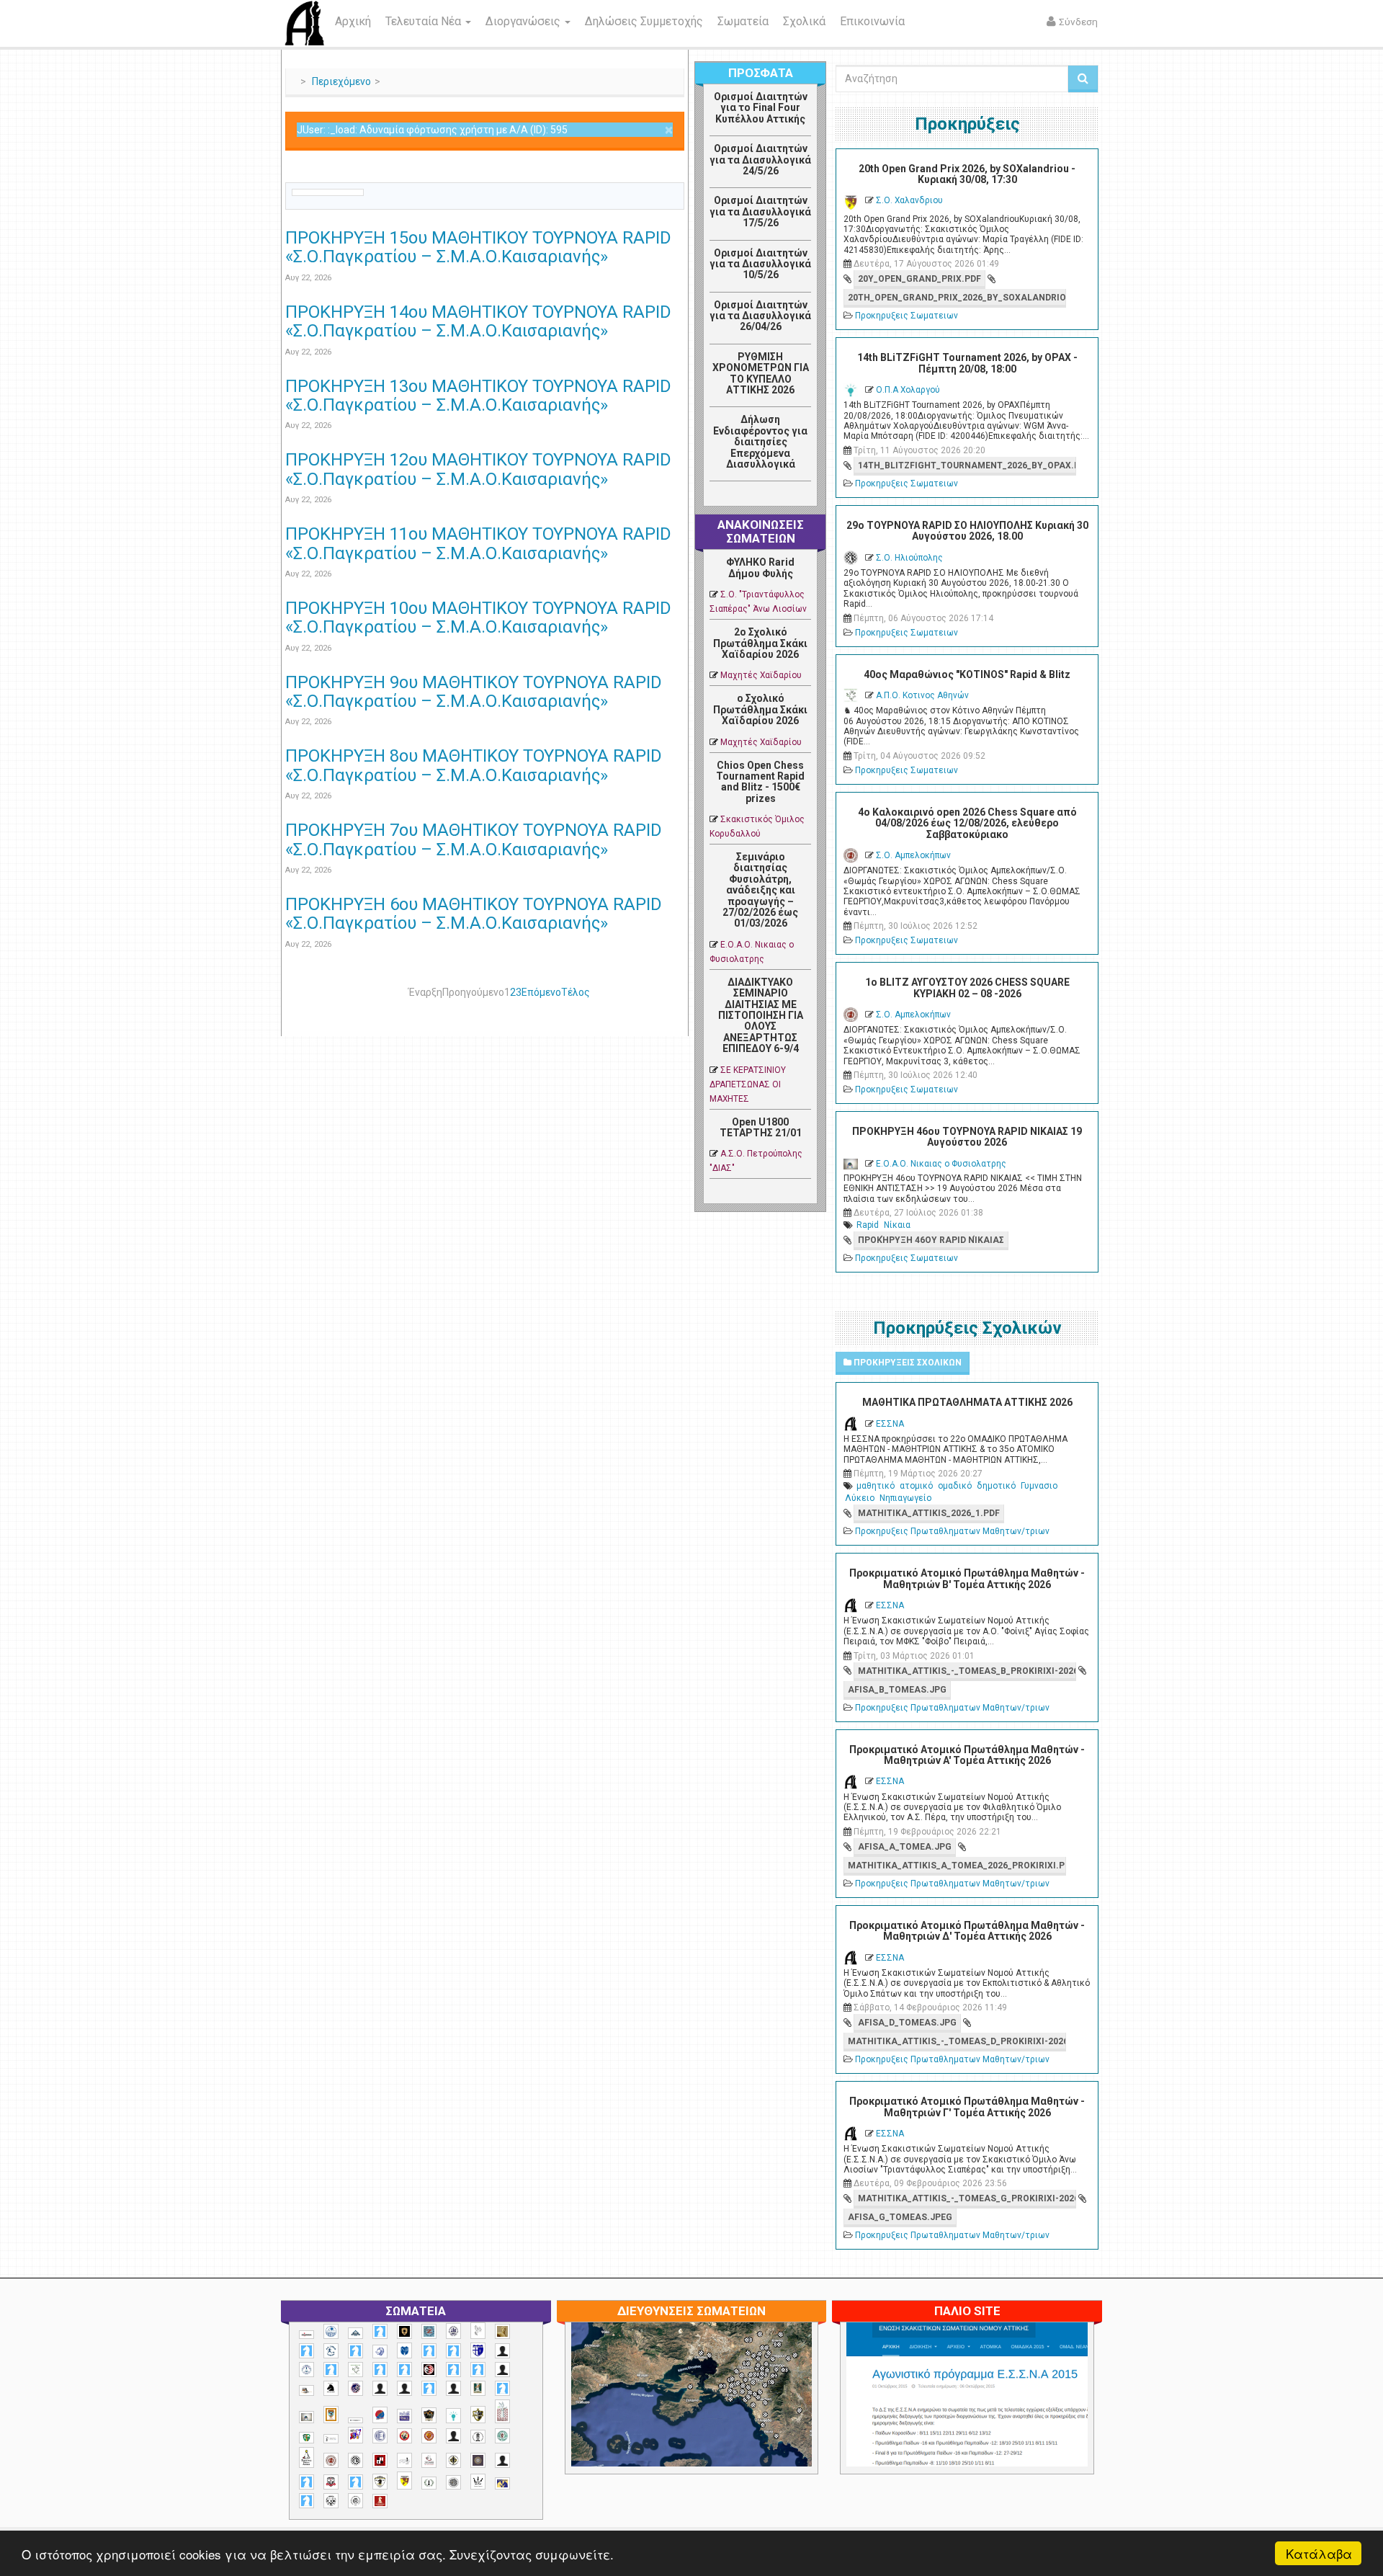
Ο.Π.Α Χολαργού (908, 390)
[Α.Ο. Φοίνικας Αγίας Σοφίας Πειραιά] (306, 2370)
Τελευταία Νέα (425, 21)
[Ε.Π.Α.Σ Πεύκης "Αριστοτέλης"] (355, 2420)
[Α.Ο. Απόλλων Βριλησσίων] (502, 2331)
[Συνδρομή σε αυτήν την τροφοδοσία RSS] (673, 174)
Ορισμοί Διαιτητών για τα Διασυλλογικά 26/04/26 (760, 316)
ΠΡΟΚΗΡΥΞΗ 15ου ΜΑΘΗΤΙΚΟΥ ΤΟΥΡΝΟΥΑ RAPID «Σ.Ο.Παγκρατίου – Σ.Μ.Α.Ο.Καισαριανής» (478, 247)
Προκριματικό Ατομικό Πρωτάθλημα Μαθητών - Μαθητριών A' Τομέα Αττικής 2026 (967, 1755)
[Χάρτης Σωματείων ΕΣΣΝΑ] (725, 2412)
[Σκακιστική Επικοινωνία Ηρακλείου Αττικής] (478, 2482)
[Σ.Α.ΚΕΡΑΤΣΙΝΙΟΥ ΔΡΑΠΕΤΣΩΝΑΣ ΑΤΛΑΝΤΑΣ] (453, 2436)
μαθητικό (876, 1486)
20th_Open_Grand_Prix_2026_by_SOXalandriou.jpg (957, 298)
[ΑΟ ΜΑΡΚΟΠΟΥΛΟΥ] (355, 2388)
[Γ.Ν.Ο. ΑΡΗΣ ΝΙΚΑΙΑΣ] (453, 2388)
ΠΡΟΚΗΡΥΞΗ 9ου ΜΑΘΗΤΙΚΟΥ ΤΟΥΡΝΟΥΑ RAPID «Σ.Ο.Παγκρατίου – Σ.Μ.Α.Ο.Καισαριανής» (474, 692)
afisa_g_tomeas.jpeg (900, 2217)
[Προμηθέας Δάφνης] (404, 2436)
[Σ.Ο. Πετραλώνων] (331, 2482)
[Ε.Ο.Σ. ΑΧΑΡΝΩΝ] (331, 2415)
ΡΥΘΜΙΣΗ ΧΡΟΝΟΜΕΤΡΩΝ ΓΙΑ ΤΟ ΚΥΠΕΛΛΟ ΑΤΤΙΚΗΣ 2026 (761, 373)
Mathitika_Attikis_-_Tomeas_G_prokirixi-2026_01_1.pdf (967, 2198)
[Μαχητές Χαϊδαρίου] (429, 2415)
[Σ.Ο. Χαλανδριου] (404, 2481)
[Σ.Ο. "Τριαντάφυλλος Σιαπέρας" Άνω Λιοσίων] (502, 2436)
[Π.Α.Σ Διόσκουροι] (478, 2415)
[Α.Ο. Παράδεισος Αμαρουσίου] (453, 2351)
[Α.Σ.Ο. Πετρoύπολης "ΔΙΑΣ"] (306, 2390)
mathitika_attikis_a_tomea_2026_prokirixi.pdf (957, 1866)
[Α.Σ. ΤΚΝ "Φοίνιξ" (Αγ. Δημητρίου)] (502, 2370)
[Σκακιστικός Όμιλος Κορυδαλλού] (355, 2501)
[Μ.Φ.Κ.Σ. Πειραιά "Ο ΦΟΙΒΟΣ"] (404, 2416)
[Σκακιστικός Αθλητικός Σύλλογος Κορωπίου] (502, 2483)
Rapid (868, 1225)
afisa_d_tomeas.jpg (907, 2023)
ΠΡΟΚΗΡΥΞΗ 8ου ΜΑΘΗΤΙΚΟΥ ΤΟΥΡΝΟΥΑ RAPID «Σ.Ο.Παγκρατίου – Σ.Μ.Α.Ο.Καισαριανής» (474, 765)
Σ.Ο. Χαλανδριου (909, 200)
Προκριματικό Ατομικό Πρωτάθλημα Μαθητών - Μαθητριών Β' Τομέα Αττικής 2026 (967, 1578)
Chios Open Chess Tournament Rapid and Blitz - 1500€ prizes (760, 782)
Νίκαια (897, 1225)
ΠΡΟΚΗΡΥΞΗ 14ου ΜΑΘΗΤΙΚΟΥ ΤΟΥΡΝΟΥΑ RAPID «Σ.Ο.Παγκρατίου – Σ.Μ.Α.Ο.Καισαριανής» (478, 321)
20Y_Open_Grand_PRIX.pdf (919, 279)
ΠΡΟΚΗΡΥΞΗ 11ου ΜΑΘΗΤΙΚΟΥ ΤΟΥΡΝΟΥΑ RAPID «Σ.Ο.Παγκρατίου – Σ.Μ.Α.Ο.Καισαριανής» (478, 543)
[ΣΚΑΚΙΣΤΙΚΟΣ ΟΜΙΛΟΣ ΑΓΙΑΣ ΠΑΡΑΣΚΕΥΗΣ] (306, 2501)
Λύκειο (860, 1498)
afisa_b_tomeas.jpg (897, 1690)
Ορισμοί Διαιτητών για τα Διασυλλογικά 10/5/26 (760, 264)
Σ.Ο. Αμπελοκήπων (913, 855)
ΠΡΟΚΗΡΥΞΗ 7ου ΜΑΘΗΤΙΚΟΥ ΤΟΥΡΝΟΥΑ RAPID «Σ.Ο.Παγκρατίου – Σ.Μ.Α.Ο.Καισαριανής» (474, 839)
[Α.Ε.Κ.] (404, 2331)
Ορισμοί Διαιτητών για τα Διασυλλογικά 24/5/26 (760, 160)
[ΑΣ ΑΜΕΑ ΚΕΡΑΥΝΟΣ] (380, 2388)
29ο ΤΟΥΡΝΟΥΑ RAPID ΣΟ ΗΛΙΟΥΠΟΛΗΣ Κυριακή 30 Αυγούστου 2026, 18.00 (967, 531)
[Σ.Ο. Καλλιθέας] (404, 2460)
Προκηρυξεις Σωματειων (907, 316)
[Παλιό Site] (1062, 2430)
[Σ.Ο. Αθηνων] (306, 2457)
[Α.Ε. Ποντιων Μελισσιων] (380, 2331)
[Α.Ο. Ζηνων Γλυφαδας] (331, 2350)
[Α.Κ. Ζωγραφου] (429, 2331)
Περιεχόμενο (341, 81)
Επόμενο (541, 992)
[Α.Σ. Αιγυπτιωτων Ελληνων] (380, 2370)
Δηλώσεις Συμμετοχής (644, 21)
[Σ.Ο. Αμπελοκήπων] (331, 2460)
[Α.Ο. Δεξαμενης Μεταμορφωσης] (306, 2351)
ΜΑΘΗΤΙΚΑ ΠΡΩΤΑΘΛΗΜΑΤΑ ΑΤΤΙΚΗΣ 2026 (967, 1402)
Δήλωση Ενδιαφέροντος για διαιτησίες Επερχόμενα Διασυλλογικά (760, 442)
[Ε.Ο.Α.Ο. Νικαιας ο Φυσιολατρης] (306, 2417)
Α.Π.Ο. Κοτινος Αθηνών (922, 695)
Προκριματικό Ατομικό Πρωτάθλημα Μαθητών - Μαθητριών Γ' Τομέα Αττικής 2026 (967, 2107)
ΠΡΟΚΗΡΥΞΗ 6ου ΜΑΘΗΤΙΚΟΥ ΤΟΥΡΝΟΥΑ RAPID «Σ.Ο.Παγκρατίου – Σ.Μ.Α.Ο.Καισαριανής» (474, 914)
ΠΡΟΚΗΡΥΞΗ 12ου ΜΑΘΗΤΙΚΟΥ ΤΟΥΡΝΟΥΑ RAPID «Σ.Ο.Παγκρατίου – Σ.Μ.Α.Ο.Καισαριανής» (478, 469)
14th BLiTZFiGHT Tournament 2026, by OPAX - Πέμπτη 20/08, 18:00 (967, 363)
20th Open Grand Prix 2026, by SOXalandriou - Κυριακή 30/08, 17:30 (967, 174)
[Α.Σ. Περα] (478, 2370)
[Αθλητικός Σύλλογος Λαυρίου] (331, 2389)
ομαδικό (955, 1486)
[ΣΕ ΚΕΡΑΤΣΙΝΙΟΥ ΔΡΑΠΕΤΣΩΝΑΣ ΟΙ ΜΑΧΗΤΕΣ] (453, 2482)
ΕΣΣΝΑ (890, 1424)
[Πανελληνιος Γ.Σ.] (331, 2439)
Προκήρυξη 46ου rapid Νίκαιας (931, 1240)
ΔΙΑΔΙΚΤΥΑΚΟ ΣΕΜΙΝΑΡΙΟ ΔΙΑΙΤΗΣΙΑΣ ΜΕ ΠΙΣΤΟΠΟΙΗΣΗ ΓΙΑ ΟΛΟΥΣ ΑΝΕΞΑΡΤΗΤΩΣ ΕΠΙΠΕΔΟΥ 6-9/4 (761, 1015)
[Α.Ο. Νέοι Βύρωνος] (404, 2350)
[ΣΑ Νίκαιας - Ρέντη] (429, 2483)
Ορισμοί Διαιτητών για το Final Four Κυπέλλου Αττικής (761, 108)
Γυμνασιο (1039, 1486)
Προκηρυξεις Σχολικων (907, 1363)
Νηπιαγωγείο (905, 1498)
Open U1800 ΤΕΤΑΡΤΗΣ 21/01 (761, 1127)
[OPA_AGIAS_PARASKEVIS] (306, 2335)
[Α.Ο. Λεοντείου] (380, 2352)
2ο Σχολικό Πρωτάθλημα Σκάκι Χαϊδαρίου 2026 (760, 643)
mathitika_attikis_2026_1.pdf (929, 1513)
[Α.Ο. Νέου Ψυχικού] (429, 2351)
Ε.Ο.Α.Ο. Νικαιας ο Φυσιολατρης (941, 1164)
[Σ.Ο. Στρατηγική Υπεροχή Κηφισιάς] (355, 2482)
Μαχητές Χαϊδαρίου (761, 675)
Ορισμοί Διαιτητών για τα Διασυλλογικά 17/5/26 (760, 211)
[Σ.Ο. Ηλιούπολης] (355, 2460)
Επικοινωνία (872, 21)
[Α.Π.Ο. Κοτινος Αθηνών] (355, 2370)
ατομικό (916, 1486)
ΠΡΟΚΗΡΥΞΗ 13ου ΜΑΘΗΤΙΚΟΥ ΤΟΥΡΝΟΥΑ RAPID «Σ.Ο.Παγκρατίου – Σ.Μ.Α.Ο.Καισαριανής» (478, 396)
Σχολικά (804, 21)
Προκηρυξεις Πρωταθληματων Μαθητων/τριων (952, 1531)
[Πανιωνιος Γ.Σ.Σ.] (355, 2435)
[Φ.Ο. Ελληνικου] (380, 2501)
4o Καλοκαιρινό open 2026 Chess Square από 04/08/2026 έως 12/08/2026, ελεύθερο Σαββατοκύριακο (967, 823)
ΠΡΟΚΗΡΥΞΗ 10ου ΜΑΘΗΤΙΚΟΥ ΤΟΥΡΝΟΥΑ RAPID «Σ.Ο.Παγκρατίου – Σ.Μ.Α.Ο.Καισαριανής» (478, 618)
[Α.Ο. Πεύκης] (478, 2350)
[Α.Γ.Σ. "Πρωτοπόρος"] (355, 2333)
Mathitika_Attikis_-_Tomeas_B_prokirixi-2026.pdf (967, 1671)
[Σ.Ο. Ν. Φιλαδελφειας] (453, 2460)
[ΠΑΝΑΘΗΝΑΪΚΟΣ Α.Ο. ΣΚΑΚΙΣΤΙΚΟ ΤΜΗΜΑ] (306, 2438)
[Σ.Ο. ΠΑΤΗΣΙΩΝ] (502, 2460)
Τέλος (576, 992)
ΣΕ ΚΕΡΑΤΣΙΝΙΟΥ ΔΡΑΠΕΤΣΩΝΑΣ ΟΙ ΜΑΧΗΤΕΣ (748, 1084)
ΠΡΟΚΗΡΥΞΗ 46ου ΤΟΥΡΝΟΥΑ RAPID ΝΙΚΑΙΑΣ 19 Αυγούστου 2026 (967, 1137)
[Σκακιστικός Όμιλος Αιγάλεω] (331, 2501)
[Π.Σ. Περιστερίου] (502, 2411)
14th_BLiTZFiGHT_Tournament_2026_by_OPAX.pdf (967, 465)
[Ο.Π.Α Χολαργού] (453, 2416)
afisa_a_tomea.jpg (905, 1847)
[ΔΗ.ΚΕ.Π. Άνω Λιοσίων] (478, 2388)
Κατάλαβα (1319, 2553)
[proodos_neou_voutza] (331, 2331)
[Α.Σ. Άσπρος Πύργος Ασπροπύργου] (404, 2370)
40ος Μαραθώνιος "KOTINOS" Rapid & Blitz (967, 674)
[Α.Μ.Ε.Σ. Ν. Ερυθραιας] (453, 2331)
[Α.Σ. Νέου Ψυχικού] (429, 2370)
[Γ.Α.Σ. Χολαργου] (429, 2388)
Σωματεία (743, 21)
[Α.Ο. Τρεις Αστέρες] (502, 2351)
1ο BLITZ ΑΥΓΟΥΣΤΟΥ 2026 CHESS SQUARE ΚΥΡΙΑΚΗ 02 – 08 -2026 (967, 988)
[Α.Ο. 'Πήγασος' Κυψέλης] (478, 2330)
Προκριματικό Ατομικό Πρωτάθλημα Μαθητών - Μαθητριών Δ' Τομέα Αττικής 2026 (967, 1931)
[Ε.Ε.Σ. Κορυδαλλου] (502, 2388)
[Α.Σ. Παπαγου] (453, 2370)
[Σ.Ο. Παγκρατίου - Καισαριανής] (478, 2460)
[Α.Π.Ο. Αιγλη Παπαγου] (331, 2370)
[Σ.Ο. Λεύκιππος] (429, 2460)
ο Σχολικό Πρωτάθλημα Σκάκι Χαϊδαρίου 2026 (760, 709)
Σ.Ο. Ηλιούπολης (909, 558)
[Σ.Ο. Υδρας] (380, 2482)
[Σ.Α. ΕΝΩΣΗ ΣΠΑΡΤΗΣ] (429, 2436)
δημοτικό (996, 1486)
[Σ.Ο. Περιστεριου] (306, 2482)
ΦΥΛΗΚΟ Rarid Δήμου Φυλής (760, 567)
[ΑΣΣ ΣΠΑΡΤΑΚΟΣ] (404, 2388)
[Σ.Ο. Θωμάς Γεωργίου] (380, 2460)
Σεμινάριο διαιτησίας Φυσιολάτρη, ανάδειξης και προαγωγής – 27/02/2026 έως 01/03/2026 (760, 890)
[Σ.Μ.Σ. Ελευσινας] (478, 2437)
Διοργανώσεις (524, 21)
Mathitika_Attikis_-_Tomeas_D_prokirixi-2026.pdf (957, 2041)
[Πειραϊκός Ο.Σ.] (380, 2436)
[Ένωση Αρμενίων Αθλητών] (380, 2415)
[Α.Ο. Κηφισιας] (355, 2351)
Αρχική (353, 21)
